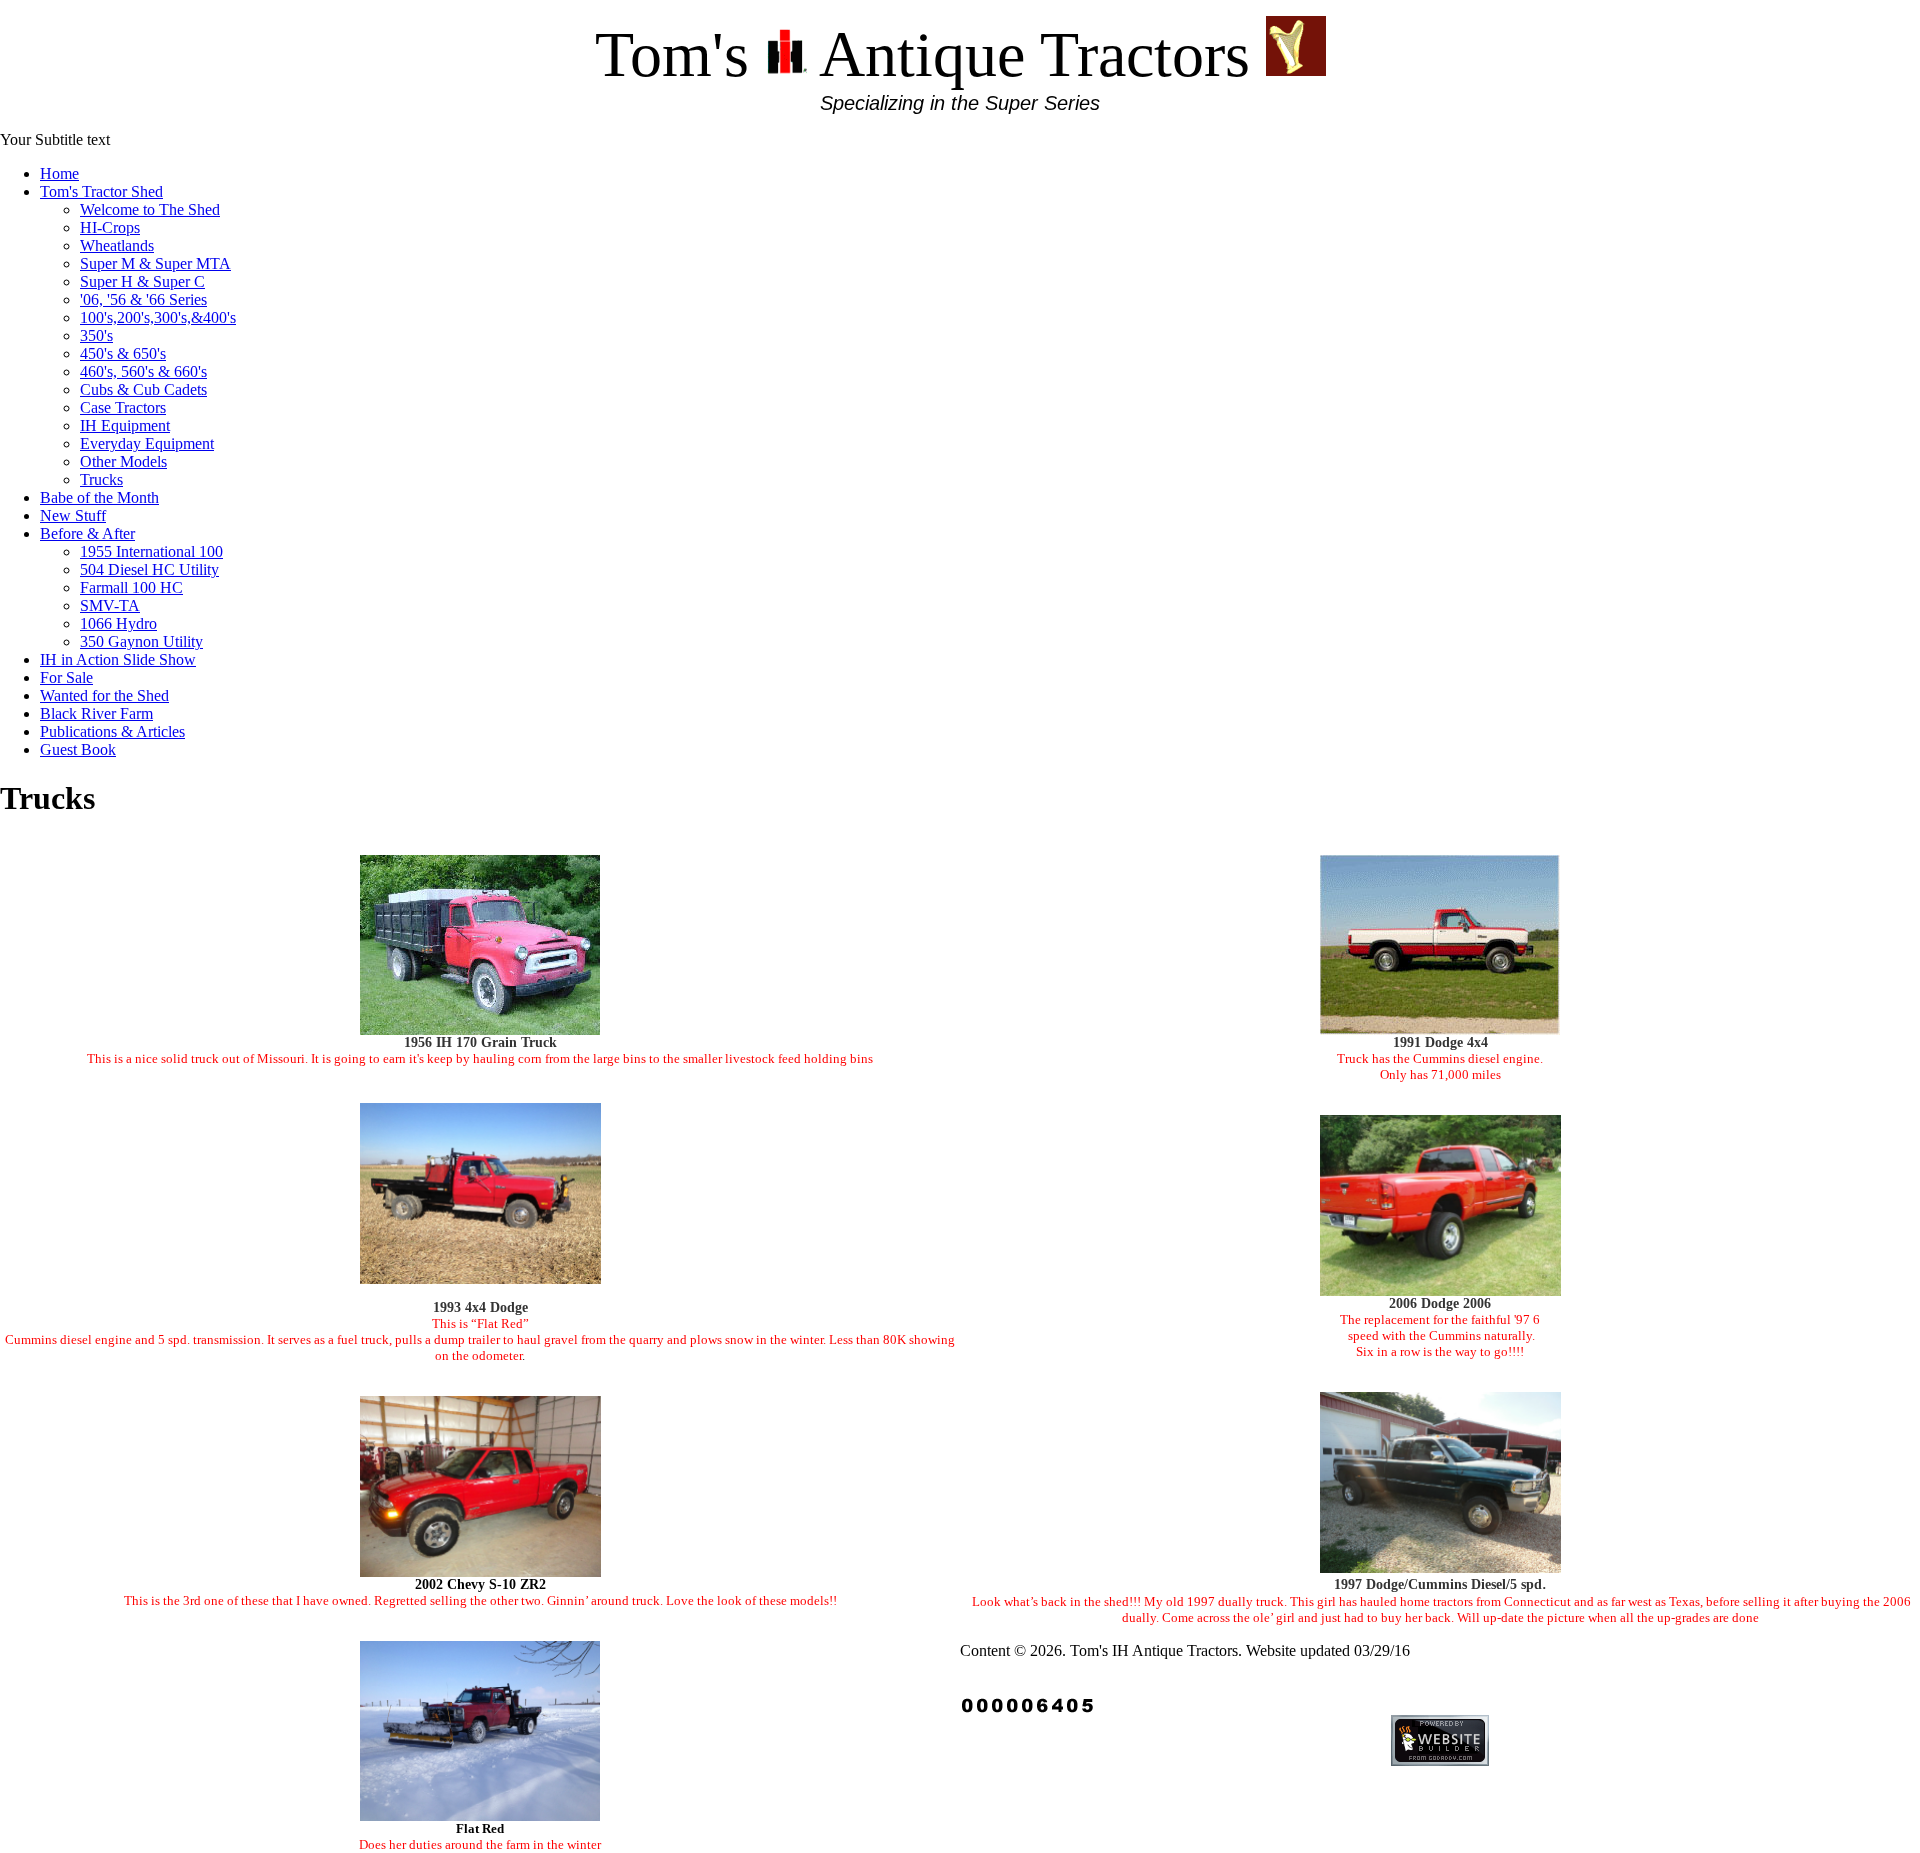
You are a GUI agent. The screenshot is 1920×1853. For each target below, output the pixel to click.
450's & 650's (123, 353)
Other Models (123, 461)
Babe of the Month (99, 497)
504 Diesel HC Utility (149, 569)
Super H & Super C (142, 281)
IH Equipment (125, 425)
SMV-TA (110, 605)
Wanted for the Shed (104, 695)
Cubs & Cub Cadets (143, 389)
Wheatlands (117, 245)
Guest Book (78, 749)
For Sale (66, 677)
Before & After (87, 533)
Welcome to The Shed (150, 209)
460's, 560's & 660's (143, 371)
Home (59, 173)
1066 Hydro (118, 623)
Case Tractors (123, 407)
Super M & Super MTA (155, 263)
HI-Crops (110, 227)
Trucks (101, 479)
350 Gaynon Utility (141, 641)
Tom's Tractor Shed (101, 191)
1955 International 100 (151, 551)
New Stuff (73, 515)
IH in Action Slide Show (118, 659)
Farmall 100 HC (131, 587)
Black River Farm (96, 713)
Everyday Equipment (147, 443)
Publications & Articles (112, 731)
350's (96, 335)
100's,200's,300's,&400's (158, 317)
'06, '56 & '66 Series (143, 299)
